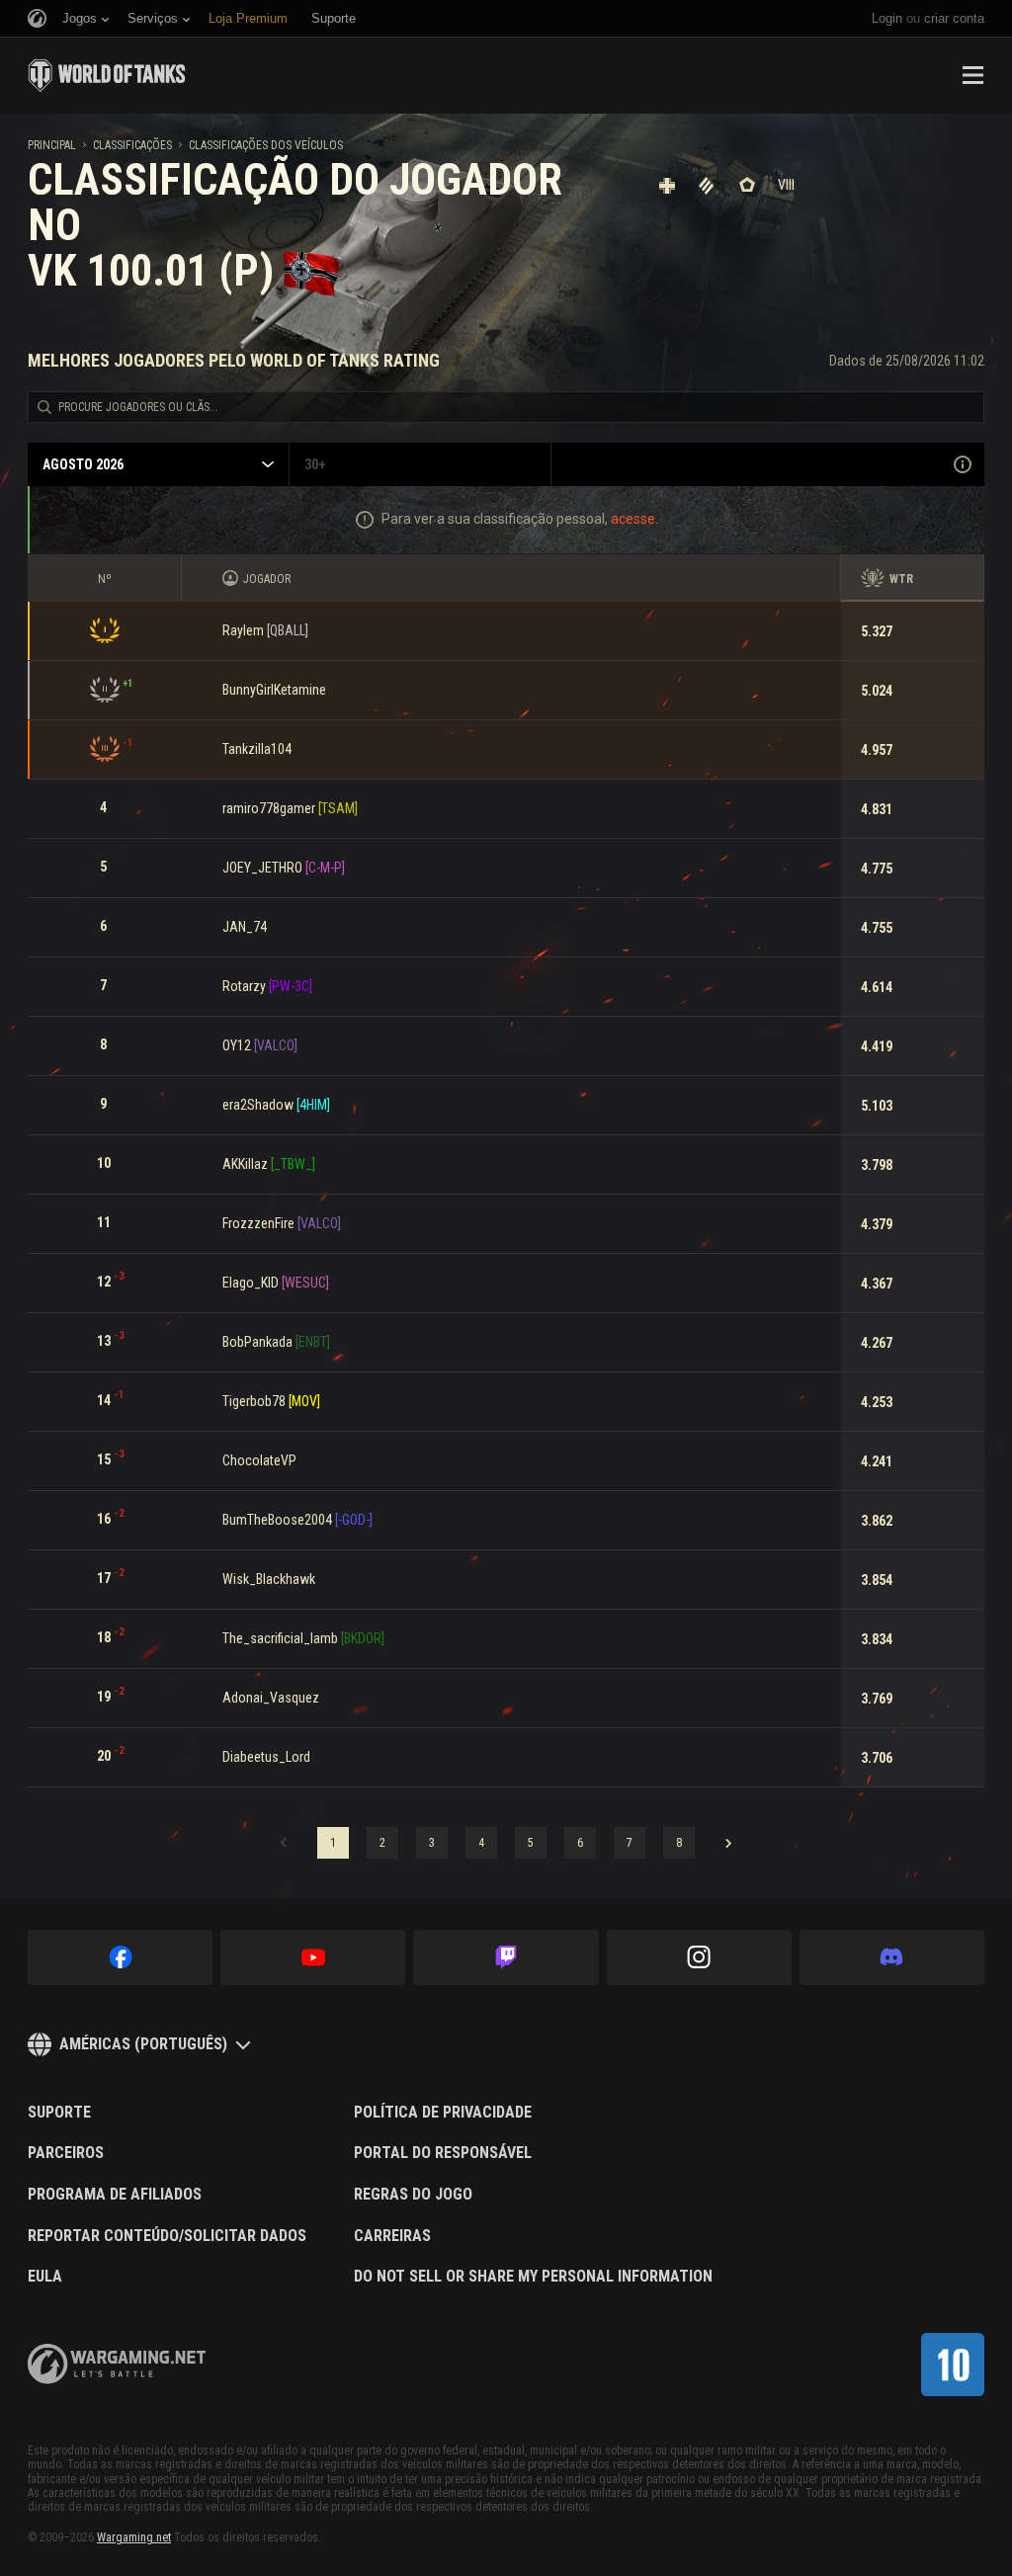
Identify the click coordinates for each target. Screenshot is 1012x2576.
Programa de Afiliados (115, 2195)
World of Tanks (107, 75)
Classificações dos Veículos (266, 145)
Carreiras (392, 2236)
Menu (972, 75)
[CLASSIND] (953, 2365)
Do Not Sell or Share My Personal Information (533, 2277)
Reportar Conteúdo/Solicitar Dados (167, 2236)
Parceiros (66, 2153)
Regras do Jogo (413, 2195)
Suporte (59, 2113)
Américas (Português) (143, 2044)
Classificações (132, 145)
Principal (52, 145)
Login (887, 18)
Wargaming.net (134, 2537)
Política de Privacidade (443, 2113)
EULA (45, 2277)
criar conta (954, 18)
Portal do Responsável (443, 2153)
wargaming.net (117, 2364)
